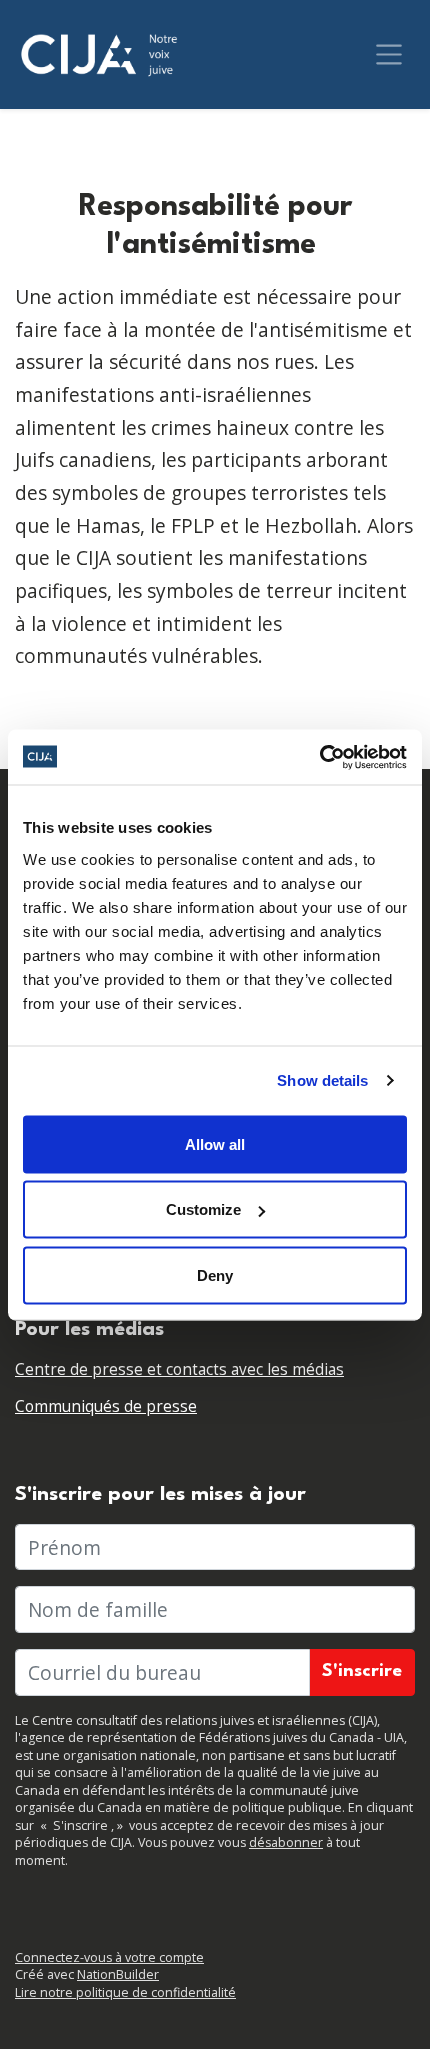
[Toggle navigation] (389, 54)
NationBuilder (118, 1974)
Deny (215, 1274)
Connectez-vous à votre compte (109, 1957)
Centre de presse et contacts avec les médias (179, 1369)
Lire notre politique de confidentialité (125, 1992)
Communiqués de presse (106, 1406)
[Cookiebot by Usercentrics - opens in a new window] (319, 757)
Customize (203, 1209)
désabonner (286, 1842)
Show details (322, 1080)
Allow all (215, 1143)
